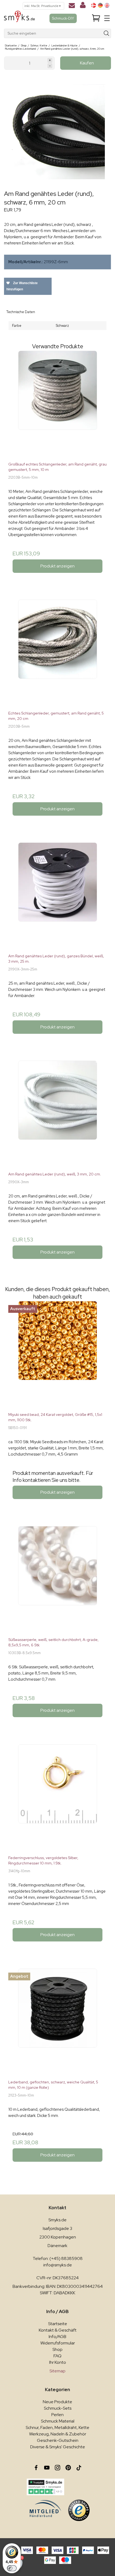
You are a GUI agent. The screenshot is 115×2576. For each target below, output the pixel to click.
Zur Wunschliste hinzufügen (22, 286)
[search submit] (107, 33)
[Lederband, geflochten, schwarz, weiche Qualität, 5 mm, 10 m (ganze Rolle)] (57, 2022)
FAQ (57, 2356)
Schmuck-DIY (63, 18)
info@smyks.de (58, 2265)
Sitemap (57, 2371)
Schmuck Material (58, 2421)
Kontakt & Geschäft (58, 2330)
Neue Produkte (57, 2402)
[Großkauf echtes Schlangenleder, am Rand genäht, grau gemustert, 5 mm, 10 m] (57, 404)
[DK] (94, 5)
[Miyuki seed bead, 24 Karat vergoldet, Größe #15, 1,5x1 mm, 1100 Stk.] (57, 1354)
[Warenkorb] (96, 18)
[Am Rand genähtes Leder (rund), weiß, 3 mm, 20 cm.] (57, 1114)
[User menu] (83, 6)
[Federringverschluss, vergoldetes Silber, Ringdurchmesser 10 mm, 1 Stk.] (57, 1798)
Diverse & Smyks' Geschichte (58, 2447)
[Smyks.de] (19, 18)
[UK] (107, 5)
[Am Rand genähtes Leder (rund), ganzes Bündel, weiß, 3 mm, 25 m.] (57, 896)
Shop (57, 2349)
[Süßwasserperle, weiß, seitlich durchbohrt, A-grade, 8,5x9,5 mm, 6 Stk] (57, 1580)
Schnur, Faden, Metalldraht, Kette (57, 2427)
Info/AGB (57, 2337)
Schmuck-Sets (58, 2408)
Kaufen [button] (87, 63)
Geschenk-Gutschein (58, 2440)
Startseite (58, 2324)
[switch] (12, 2568)
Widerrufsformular (58, 2343)
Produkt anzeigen (57, 566)
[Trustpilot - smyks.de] (45, 2487)
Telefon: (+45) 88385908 (58, 2258)
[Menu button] (107, 18)
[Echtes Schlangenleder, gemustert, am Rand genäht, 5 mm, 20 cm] (57, 653)
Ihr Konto (58, 2362)
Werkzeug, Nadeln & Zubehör (58, 2434)
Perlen (57, 2415)
